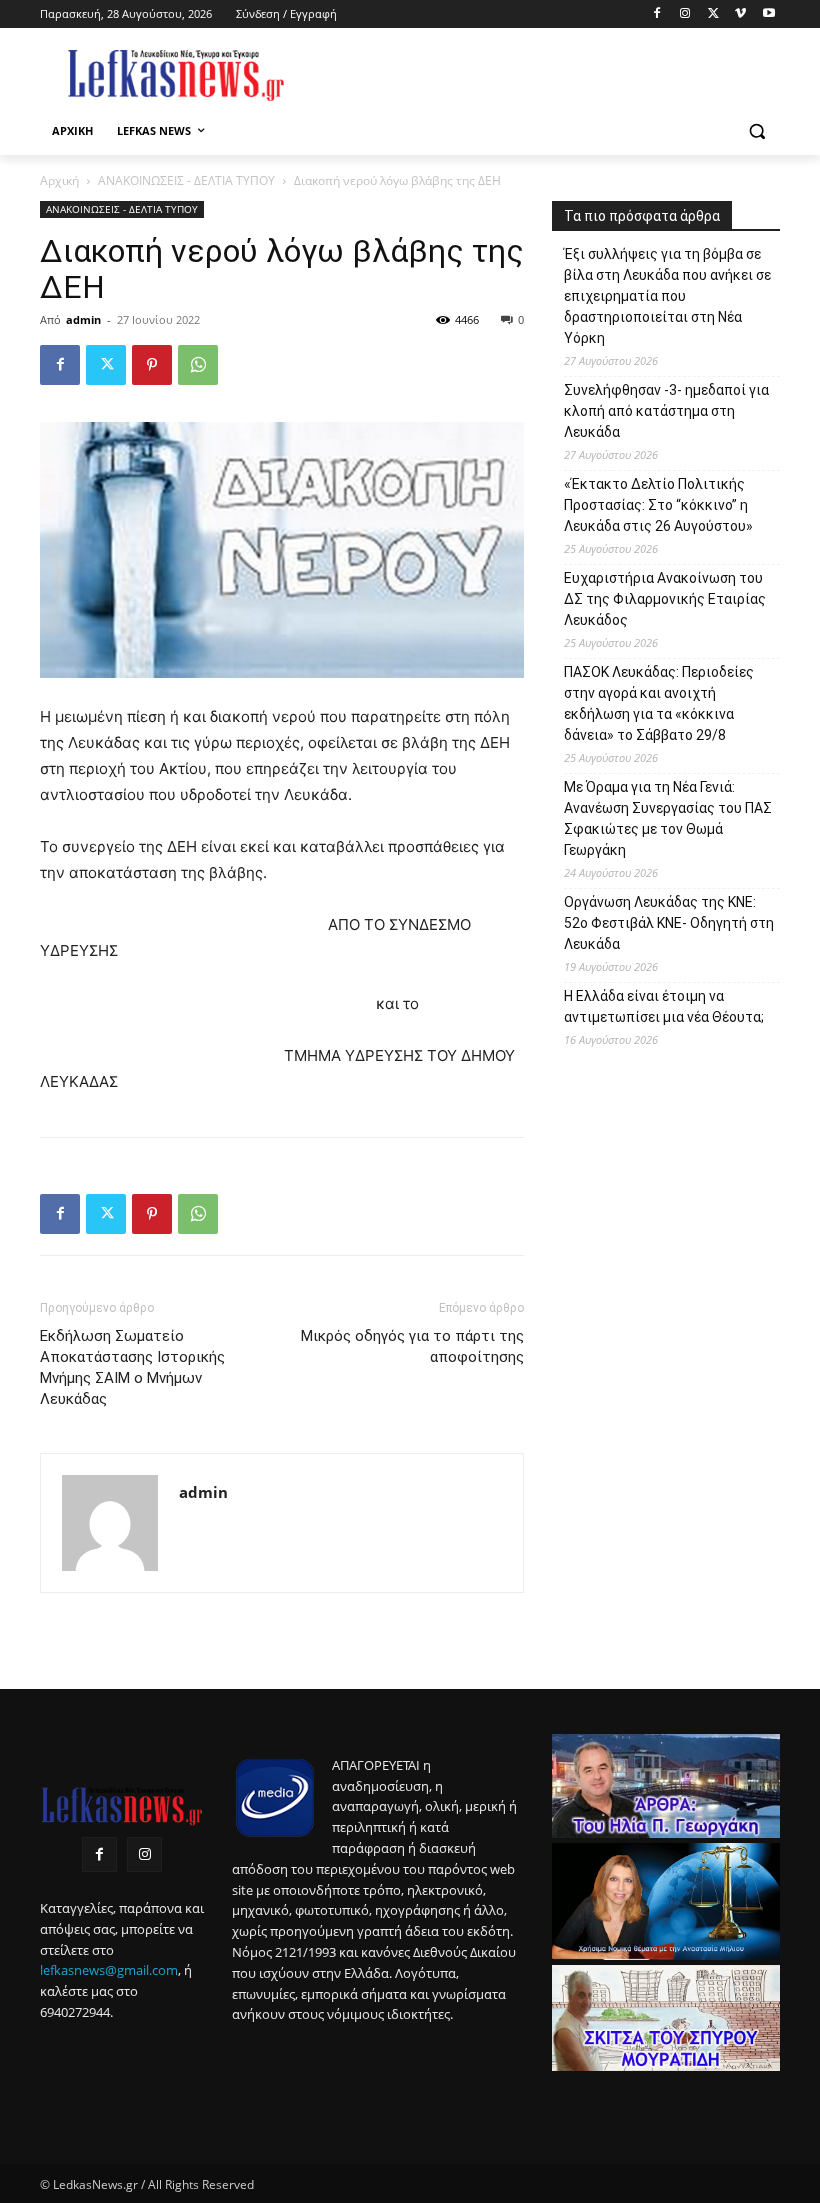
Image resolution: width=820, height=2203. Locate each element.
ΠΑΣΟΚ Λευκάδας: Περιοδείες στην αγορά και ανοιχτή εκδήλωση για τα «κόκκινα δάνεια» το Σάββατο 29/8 (659, 703)
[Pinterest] (152, 365)
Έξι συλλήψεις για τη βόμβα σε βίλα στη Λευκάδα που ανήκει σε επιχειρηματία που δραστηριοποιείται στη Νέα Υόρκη (667, 296)
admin (83, 319)
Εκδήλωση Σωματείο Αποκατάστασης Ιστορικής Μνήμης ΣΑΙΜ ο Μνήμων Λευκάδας (132, 1367)
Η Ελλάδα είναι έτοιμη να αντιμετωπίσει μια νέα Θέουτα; (664, 1006)
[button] (756, 131)
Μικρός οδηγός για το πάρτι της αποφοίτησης (412, 1346)
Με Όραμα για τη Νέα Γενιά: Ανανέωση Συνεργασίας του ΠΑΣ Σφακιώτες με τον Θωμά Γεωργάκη (668, 818)
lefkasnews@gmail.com (109, 1970)
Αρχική (59, 180)
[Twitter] (713, 14)
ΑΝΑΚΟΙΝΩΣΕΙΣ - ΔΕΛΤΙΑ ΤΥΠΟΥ (186, 180)
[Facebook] (657, 14)
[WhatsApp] (198, 365)
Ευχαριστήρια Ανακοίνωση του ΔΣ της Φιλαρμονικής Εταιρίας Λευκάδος (665, 599)
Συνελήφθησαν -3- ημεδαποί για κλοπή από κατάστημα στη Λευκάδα (666, 411)
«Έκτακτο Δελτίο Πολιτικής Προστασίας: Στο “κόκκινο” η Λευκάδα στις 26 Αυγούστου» (658, 505)
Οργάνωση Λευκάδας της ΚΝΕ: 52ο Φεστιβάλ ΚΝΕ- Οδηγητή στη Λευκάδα (669, 923)
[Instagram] (685, 14)
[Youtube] (768, 14)
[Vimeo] (740, 14)
